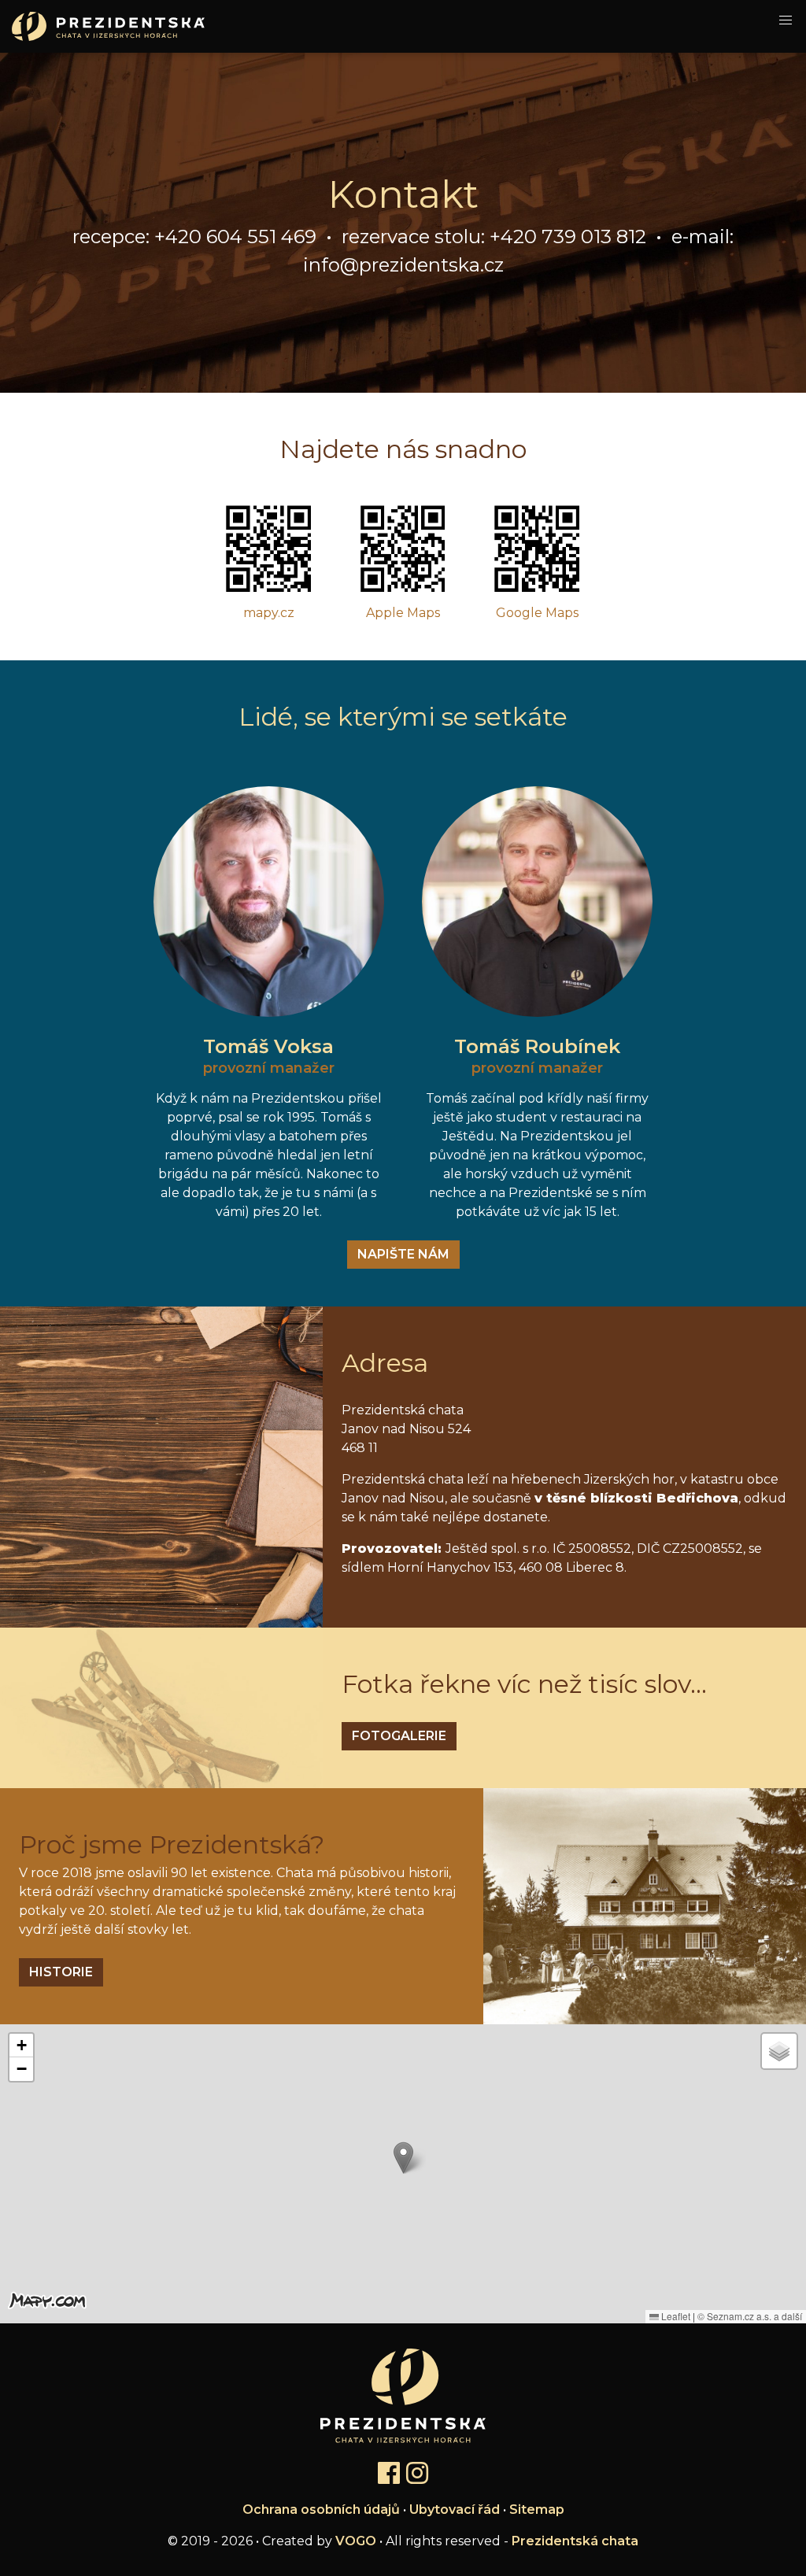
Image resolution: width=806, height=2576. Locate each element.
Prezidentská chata (575, 2541)
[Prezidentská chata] (102, 26)
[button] (403, 2158)
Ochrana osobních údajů (321, 2509)
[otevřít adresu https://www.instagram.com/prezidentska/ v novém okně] (417, 2474)
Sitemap (537, 2509)
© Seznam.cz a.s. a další (750, 2316)
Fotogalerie (399, 1736)
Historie (61, 1972)
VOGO (356, 2541)
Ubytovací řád (455, 2509)
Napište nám (403, 1254)
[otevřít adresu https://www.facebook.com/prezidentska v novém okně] (389, 2474)
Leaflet (675, 2316)
